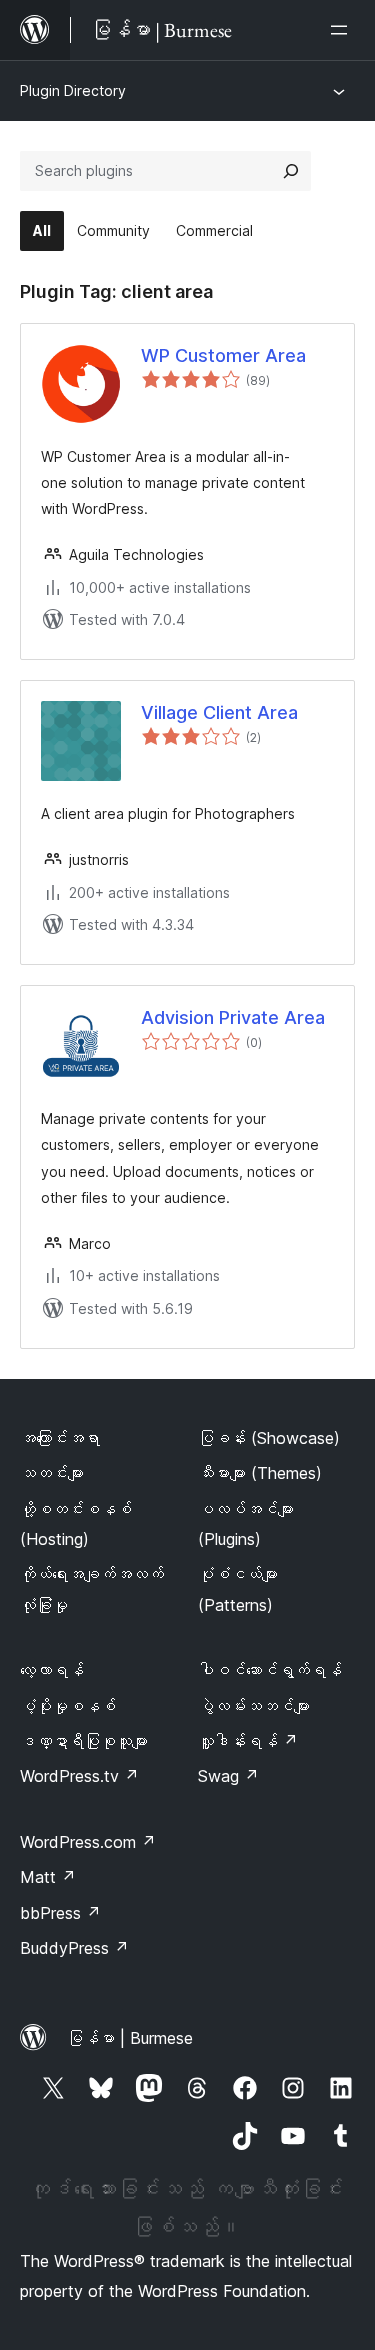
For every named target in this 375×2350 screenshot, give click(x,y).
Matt (48, 1877)
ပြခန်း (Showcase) (269, 1438)
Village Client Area (219, 712)
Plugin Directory (73, 90)
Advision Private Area (233, 1017)
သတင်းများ (52, 1473)
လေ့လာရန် (52, 1670)
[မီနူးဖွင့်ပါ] (343, 30)
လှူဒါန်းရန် (248, 1741)
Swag (228, 1776)
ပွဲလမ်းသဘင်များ (254, 1706)
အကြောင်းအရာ (60, 1438)
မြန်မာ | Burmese (130, 2038)
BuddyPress (74, 1948)
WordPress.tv (79, 1776)
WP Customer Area (223, 355)
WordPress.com (88, 1842)
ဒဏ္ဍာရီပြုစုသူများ (84, 1741)
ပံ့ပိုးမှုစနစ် (68, 1706)
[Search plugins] (291, 171)
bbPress (60, 1913)
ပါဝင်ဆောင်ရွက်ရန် (270, 1670)
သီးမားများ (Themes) (260, 1473)
